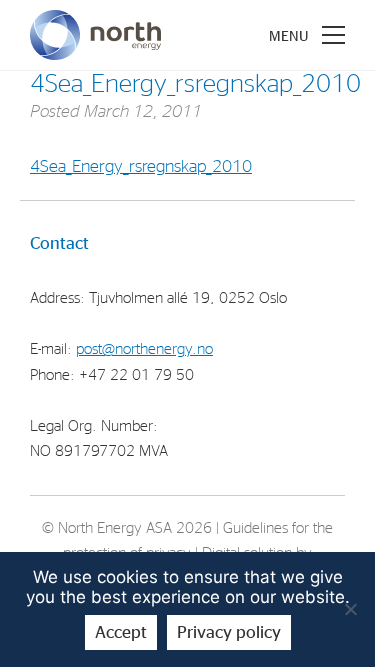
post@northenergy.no (144, 349)
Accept (121, 632)
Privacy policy (229, 632)
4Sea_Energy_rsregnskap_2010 (141, 166)
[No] (350, 609)
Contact (59, 243)
